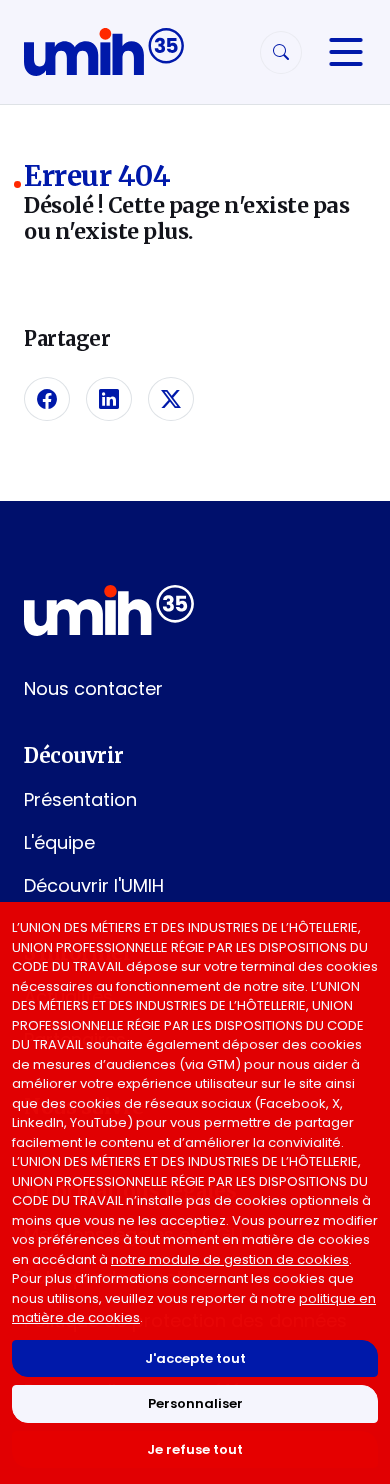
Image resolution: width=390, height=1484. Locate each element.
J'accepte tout (195, 1358)
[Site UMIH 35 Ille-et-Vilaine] (104, 52)
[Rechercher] (281, 52)
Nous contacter (93, 688)
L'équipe (59, 842)
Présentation (80, 799)
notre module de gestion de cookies (230, 1259)
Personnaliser (195, 1403)
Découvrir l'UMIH (94, 885)
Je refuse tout (195, 1449)
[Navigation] (346, 52)
